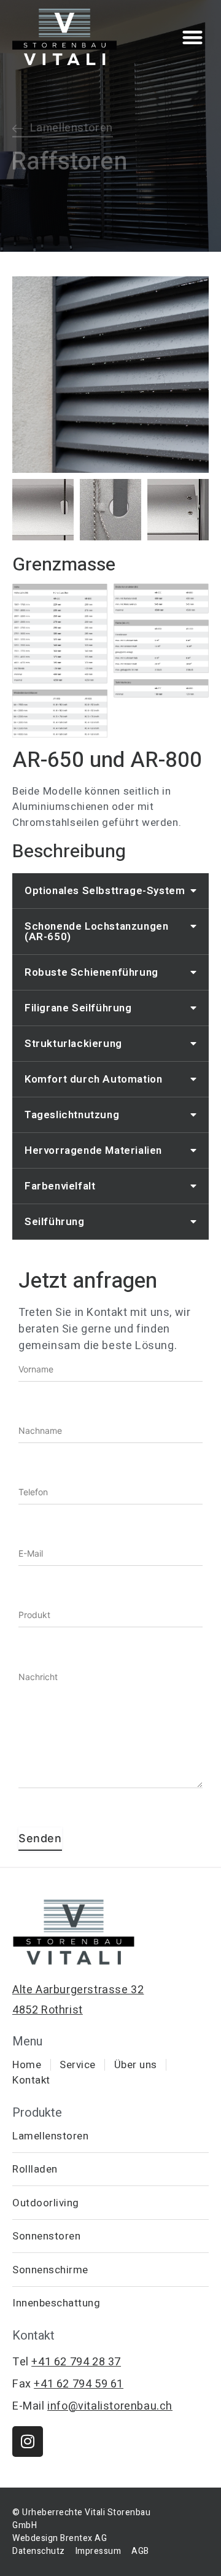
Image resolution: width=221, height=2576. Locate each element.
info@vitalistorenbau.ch (110, 2406)
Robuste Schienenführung (91, 972)
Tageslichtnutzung (72, 1115)
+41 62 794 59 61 (79, 2384)
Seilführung (55, 1222)
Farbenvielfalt (60, 1186)
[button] (193, 37)
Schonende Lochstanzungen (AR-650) (96, 932)
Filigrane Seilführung (78, 1008)
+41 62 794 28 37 (76, 2362)
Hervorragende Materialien (93, 1150)
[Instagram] (28, 2442)
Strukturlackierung (73, 1044)
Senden (40, 1838)
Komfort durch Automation (93, 1079)
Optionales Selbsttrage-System (105, 891)
